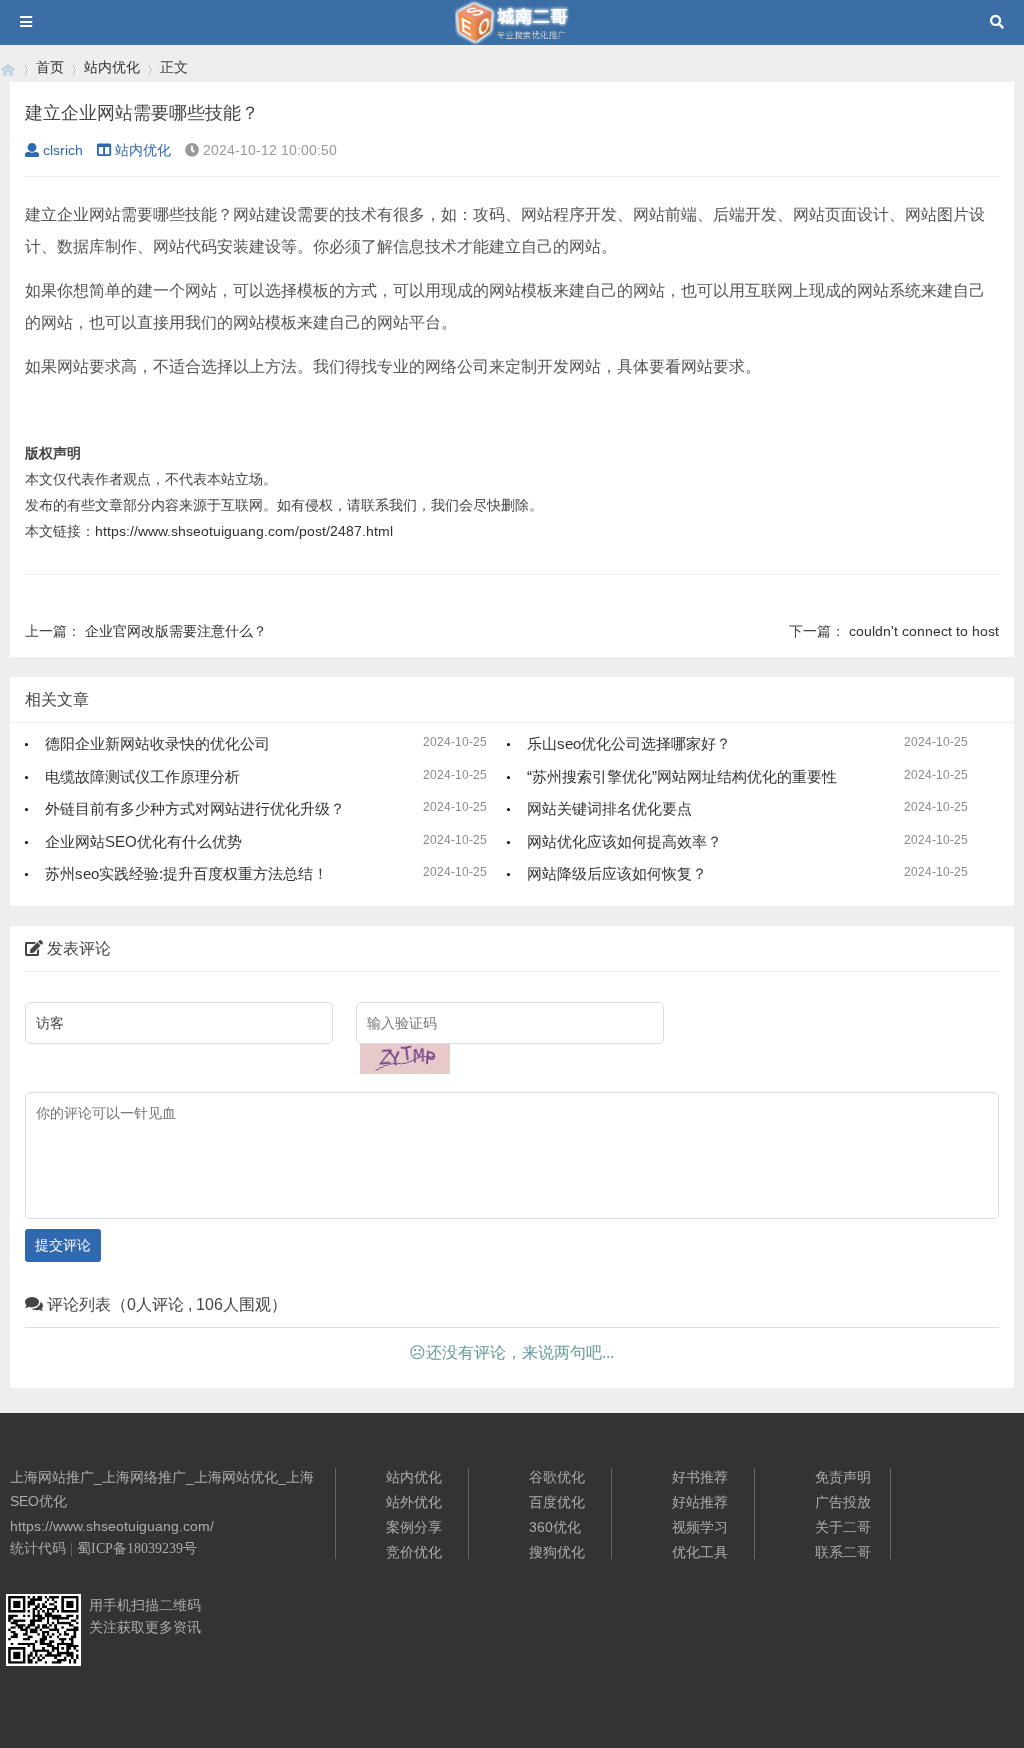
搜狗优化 (557, 1552)
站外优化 (414, 1502)
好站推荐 (700, 1502)
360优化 (555, 1527)
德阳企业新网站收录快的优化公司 (157, 743)
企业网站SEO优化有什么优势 (143, 841)
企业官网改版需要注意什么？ (176, 631)
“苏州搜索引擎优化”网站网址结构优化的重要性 (682, 776)
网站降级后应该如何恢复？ (617, 873)
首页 (50, 67)
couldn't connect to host (924, 631)
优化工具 (700, 1552)
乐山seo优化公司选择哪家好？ (629, 743)
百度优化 (557, 1502)
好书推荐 (700, 1477)
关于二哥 (843, 1527)
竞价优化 (414, 1552)
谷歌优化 (557, 1477)
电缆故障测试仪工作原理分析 (142, 776)
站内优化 (112, 67)
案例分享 (414, 1527)
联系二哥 (843, 1552)
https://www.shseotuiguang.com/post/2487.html (244, 531)
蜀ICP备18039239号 (137, 1548)
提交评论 (63, 1245)
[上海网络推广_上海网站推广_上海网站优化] (8, 67)
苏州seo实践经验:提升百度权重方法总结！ (186, 873)
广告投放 (843, 1502)
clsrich (63, 150)
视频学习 (700, 1527)
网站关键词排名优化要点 (609, 808)
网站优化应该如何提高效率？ (624, 841)
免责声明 (843, 1477)
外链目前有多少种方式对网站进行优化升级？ (195, 808)
